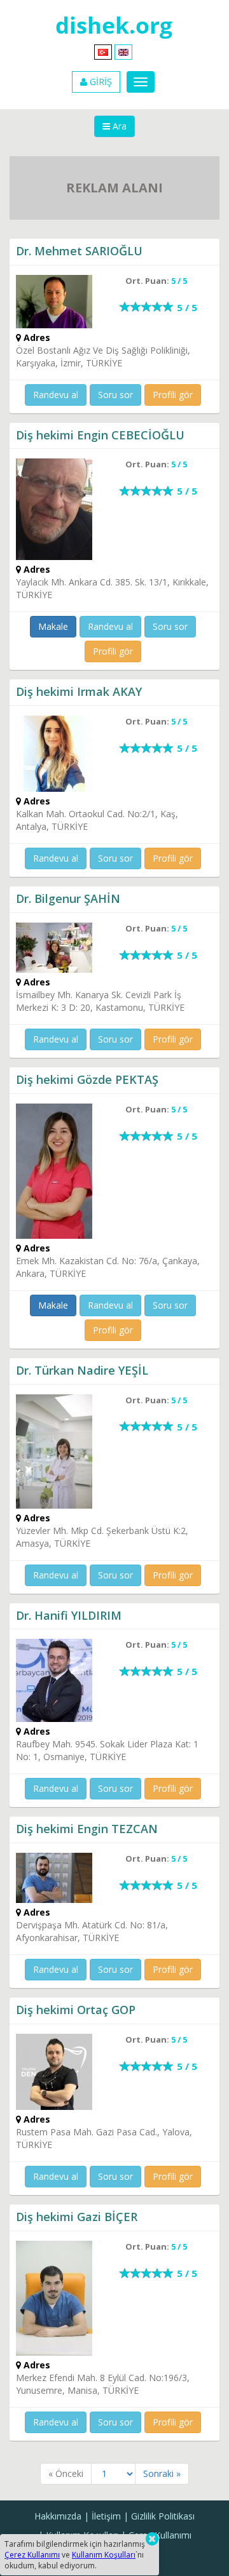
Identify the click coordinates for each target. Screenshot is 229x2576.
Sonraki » (162, 2473)
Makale (53, 626)
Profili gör (173, 395)
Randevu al (56, 395)
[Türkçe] (103, 51)
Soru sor (115, 395)
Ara (118, 126)
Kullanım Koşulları (104, 2555)
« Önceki (66, 2473)
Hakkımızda (58, 2516)
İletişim (106, 2516)
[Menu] (141, 82)
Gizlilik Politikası (163, 2516)
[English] (123, 51)
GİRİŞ (100, 82)
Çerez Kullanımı (160, 2535)
